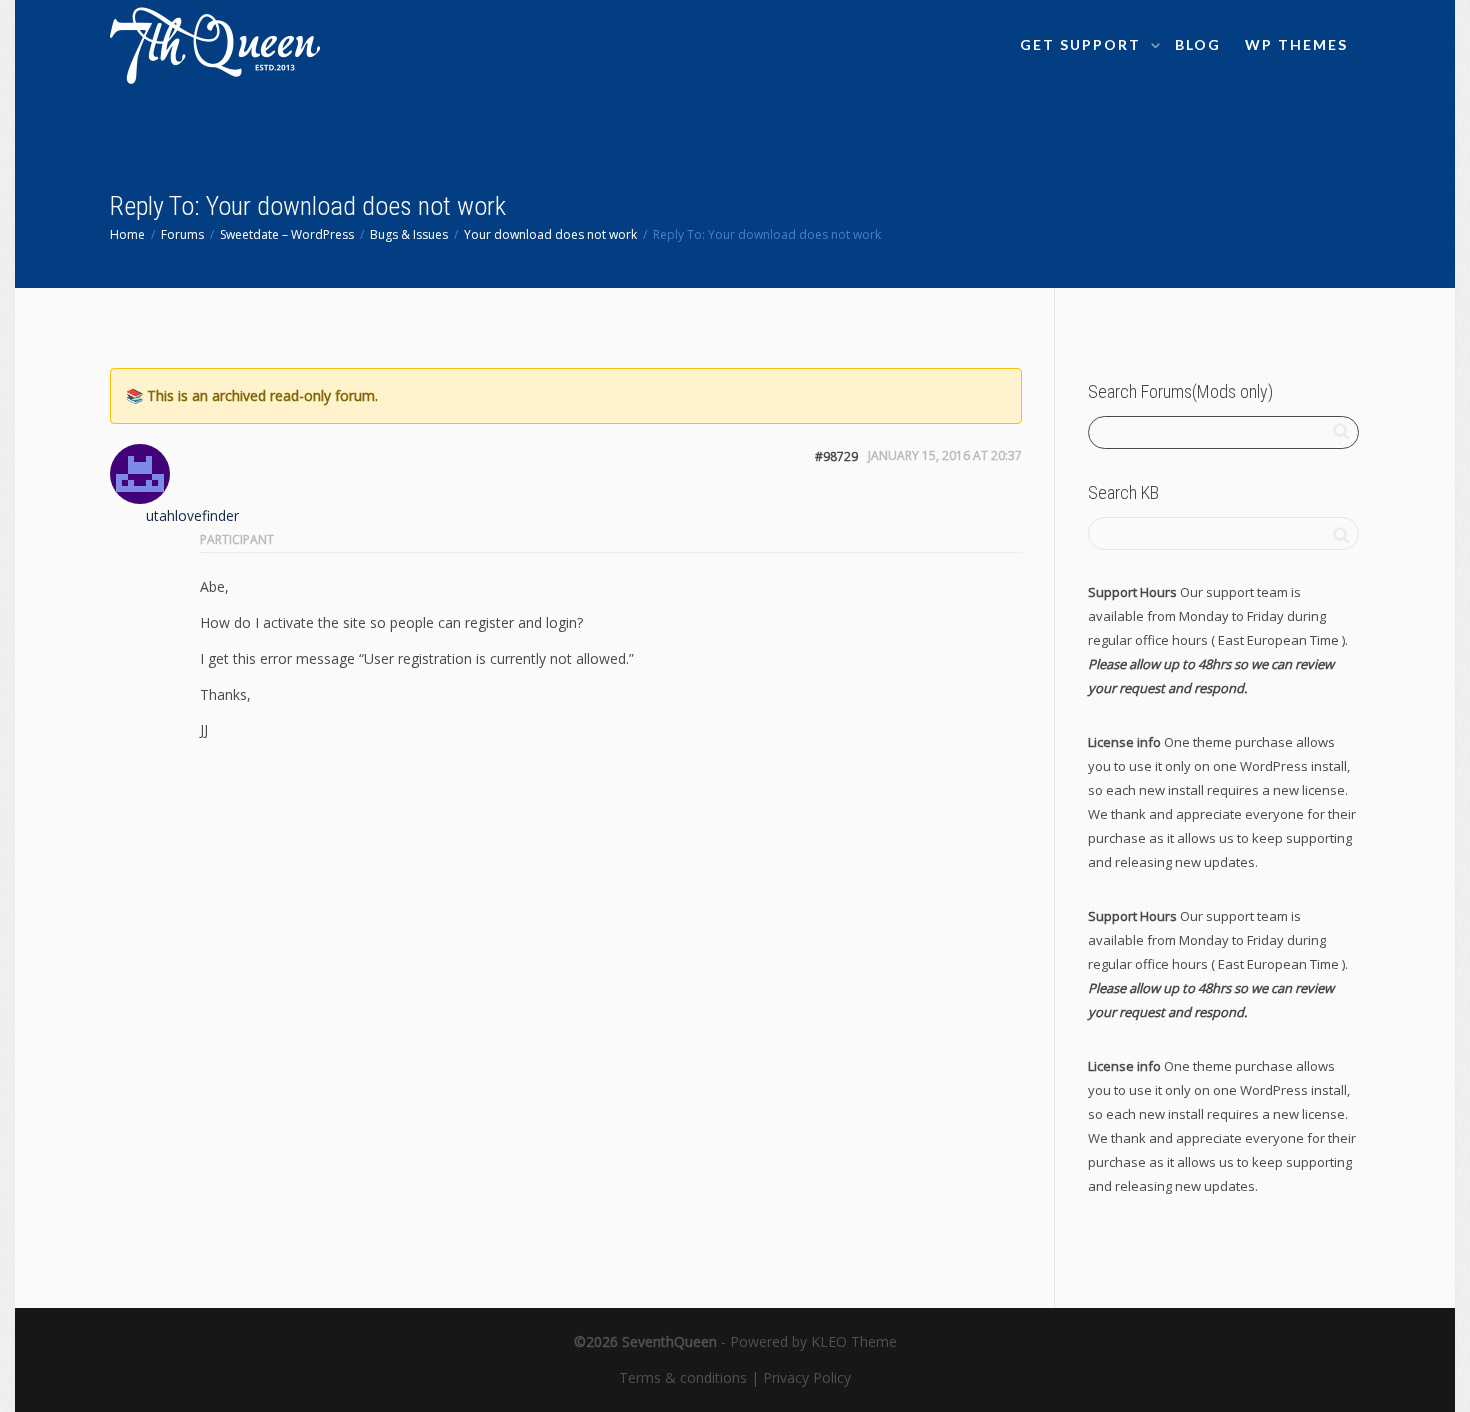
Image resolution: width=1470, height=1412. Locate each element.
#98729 (836, 456)
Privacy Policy (807, 1377)
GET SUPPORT (1083, 44)
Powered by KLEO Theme (813, 1341)
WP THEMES (1296, 44)
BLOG (1198, 44)
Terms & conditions (683, 1377)
